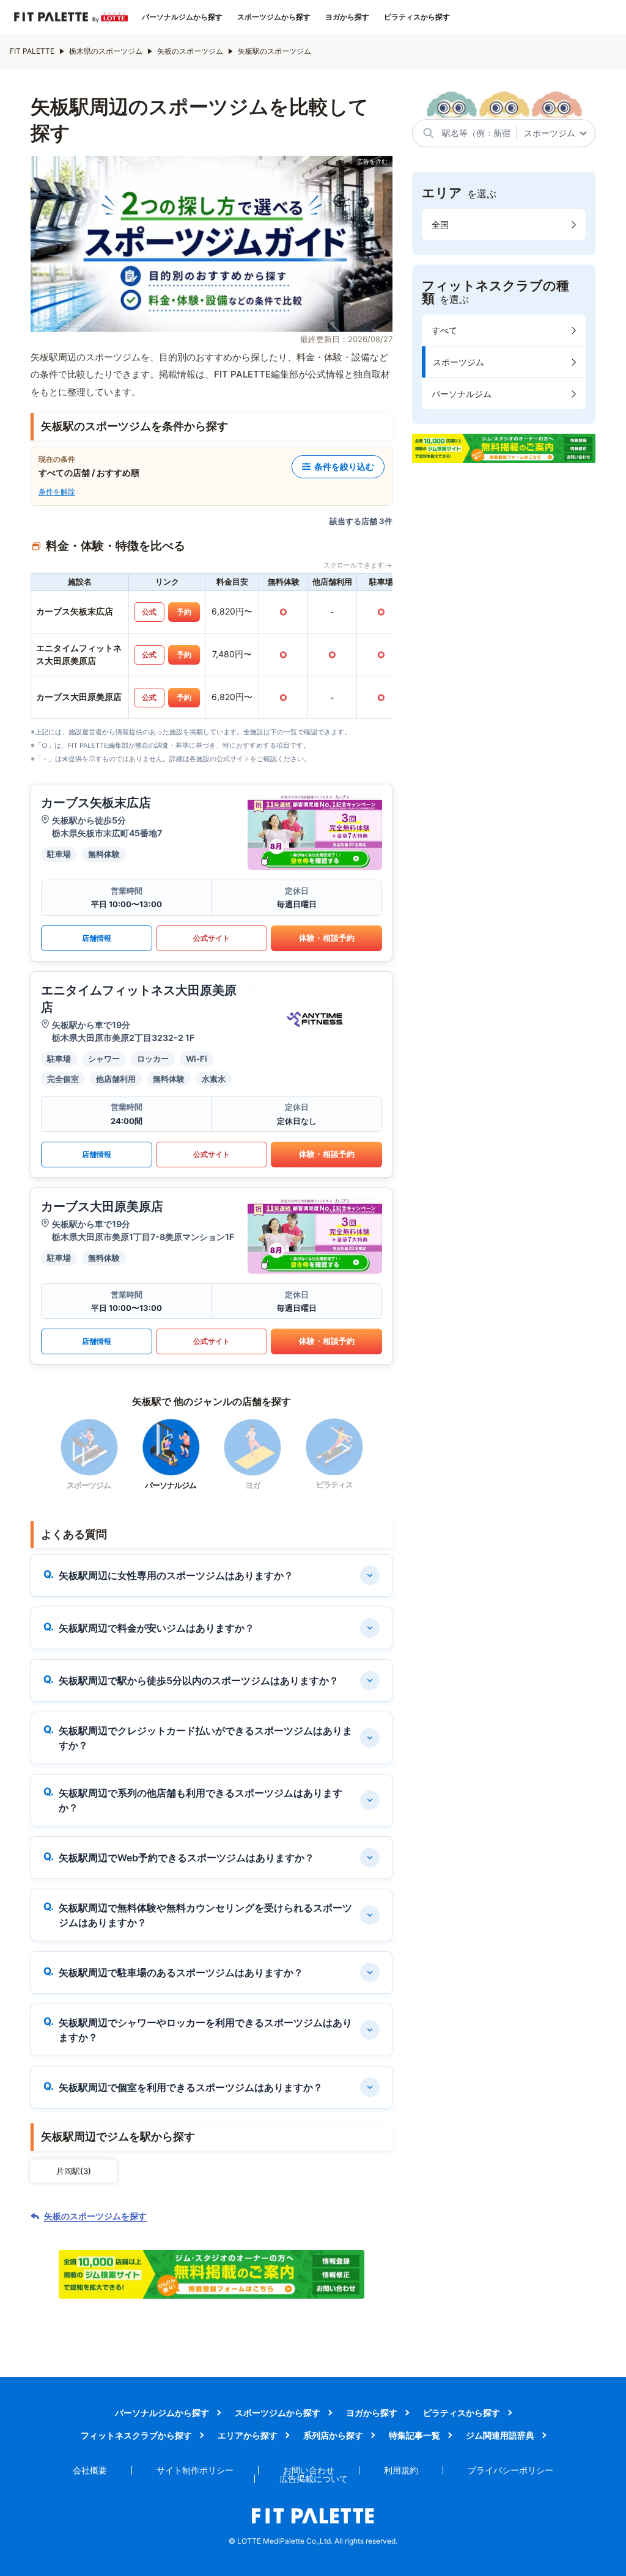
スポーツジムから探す (274, 17)
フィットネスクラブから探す (136, 2435)
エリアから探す (248, 2435)
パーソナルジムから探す (182, 17)
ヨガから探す (347, 17)
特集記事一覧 (414, 2435)
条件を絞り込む (344, 466)
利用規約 (401, 2470)
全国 (440, 224)
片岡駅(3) (74, 2171)
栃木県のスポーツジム (106, 51)
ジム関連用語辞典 (500, 2435)
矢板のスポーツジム (190, 51)
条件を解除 (57, 491)
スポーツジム (458, 362)
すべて (444, 330)
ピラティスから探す (417, 17)
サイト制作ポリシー (195, 2470)
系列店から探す (333, 2435)
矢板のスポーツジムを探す (95, 2216)
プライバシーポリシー (510, 2470)
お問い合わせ (309, 2470)
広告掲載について (314, 2479)
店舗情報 (97, 938)
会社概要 (90, 2470)
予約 (184, 612)
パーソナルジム (462, 394)
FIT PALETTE (32, 51)
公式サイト (212, 938)
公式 (149, 612)
